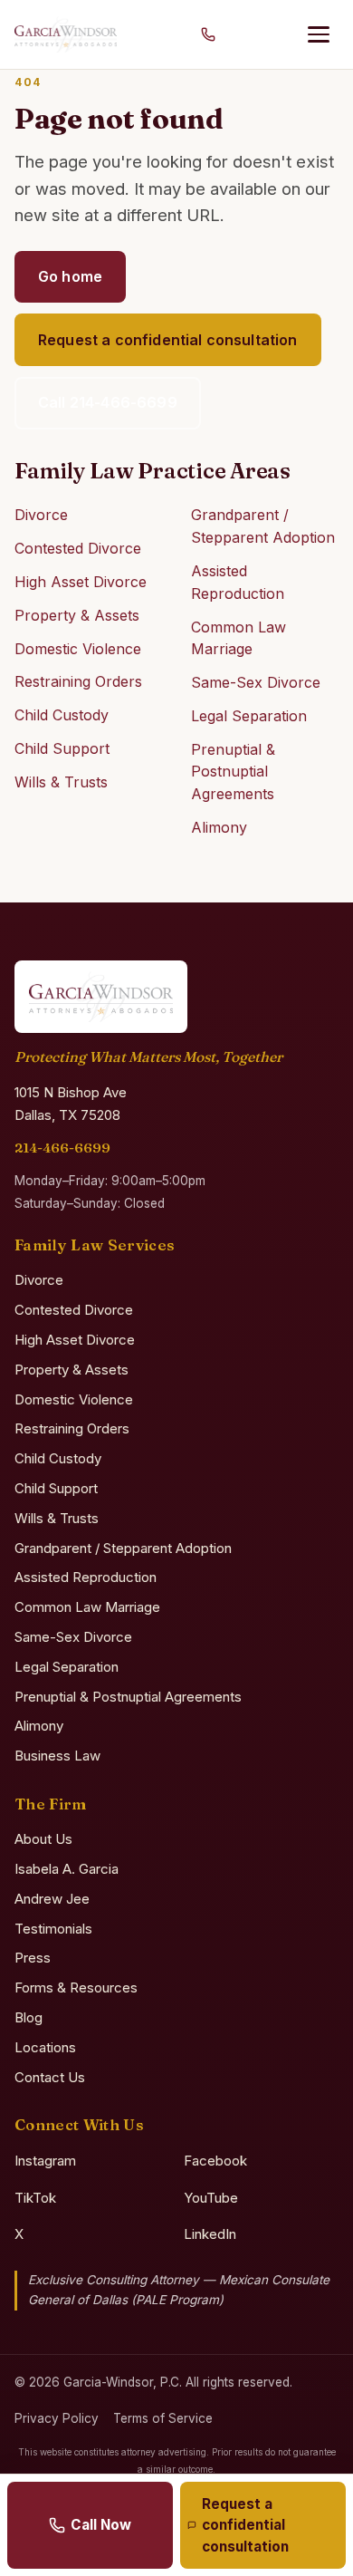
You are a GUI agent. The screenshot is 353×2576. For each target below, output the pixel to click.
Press (33, 1958)
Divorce (41, 515)
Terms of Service (163, 2418)
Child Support (62, 748)
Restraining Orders (78, 681)
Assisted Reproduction (86, 1577)
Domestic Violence (78, 649)
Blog (29, 2017)
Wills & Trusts (61, 782)
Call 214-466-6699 (108, 402)
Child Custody (62, 715)
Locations (45, 2047)
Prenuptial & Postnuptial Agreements (233, 772)
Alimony (219, 827)
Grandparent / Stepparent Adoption (123, 1548)
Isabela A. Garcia (67, 1869)
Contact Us (50, 2077)
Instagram (45, 2161)
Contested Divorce (78, 548)
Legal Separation (249, 716)
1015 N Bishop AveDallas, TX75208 (71, 1104)
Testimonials (53, 1929)
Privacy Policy (57, 2418)
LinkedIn (210, 2234)
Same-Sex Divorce (256, 682)
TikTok (35, 2198)
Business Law (57, 1756)
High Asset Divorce (81, 582)
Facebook (215, 2161)
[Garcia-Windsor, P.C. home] (66, 34)
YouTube (211, 2198)
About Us (43, 1839)
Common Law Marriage (87, 1607)
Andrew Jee (52, 1899)
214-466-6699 (62, 1148)
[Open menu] (319, 34)
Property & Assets (77, 615)
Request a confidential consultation (168, 340)
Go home (70, 276)
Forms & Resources (76, 1987)
